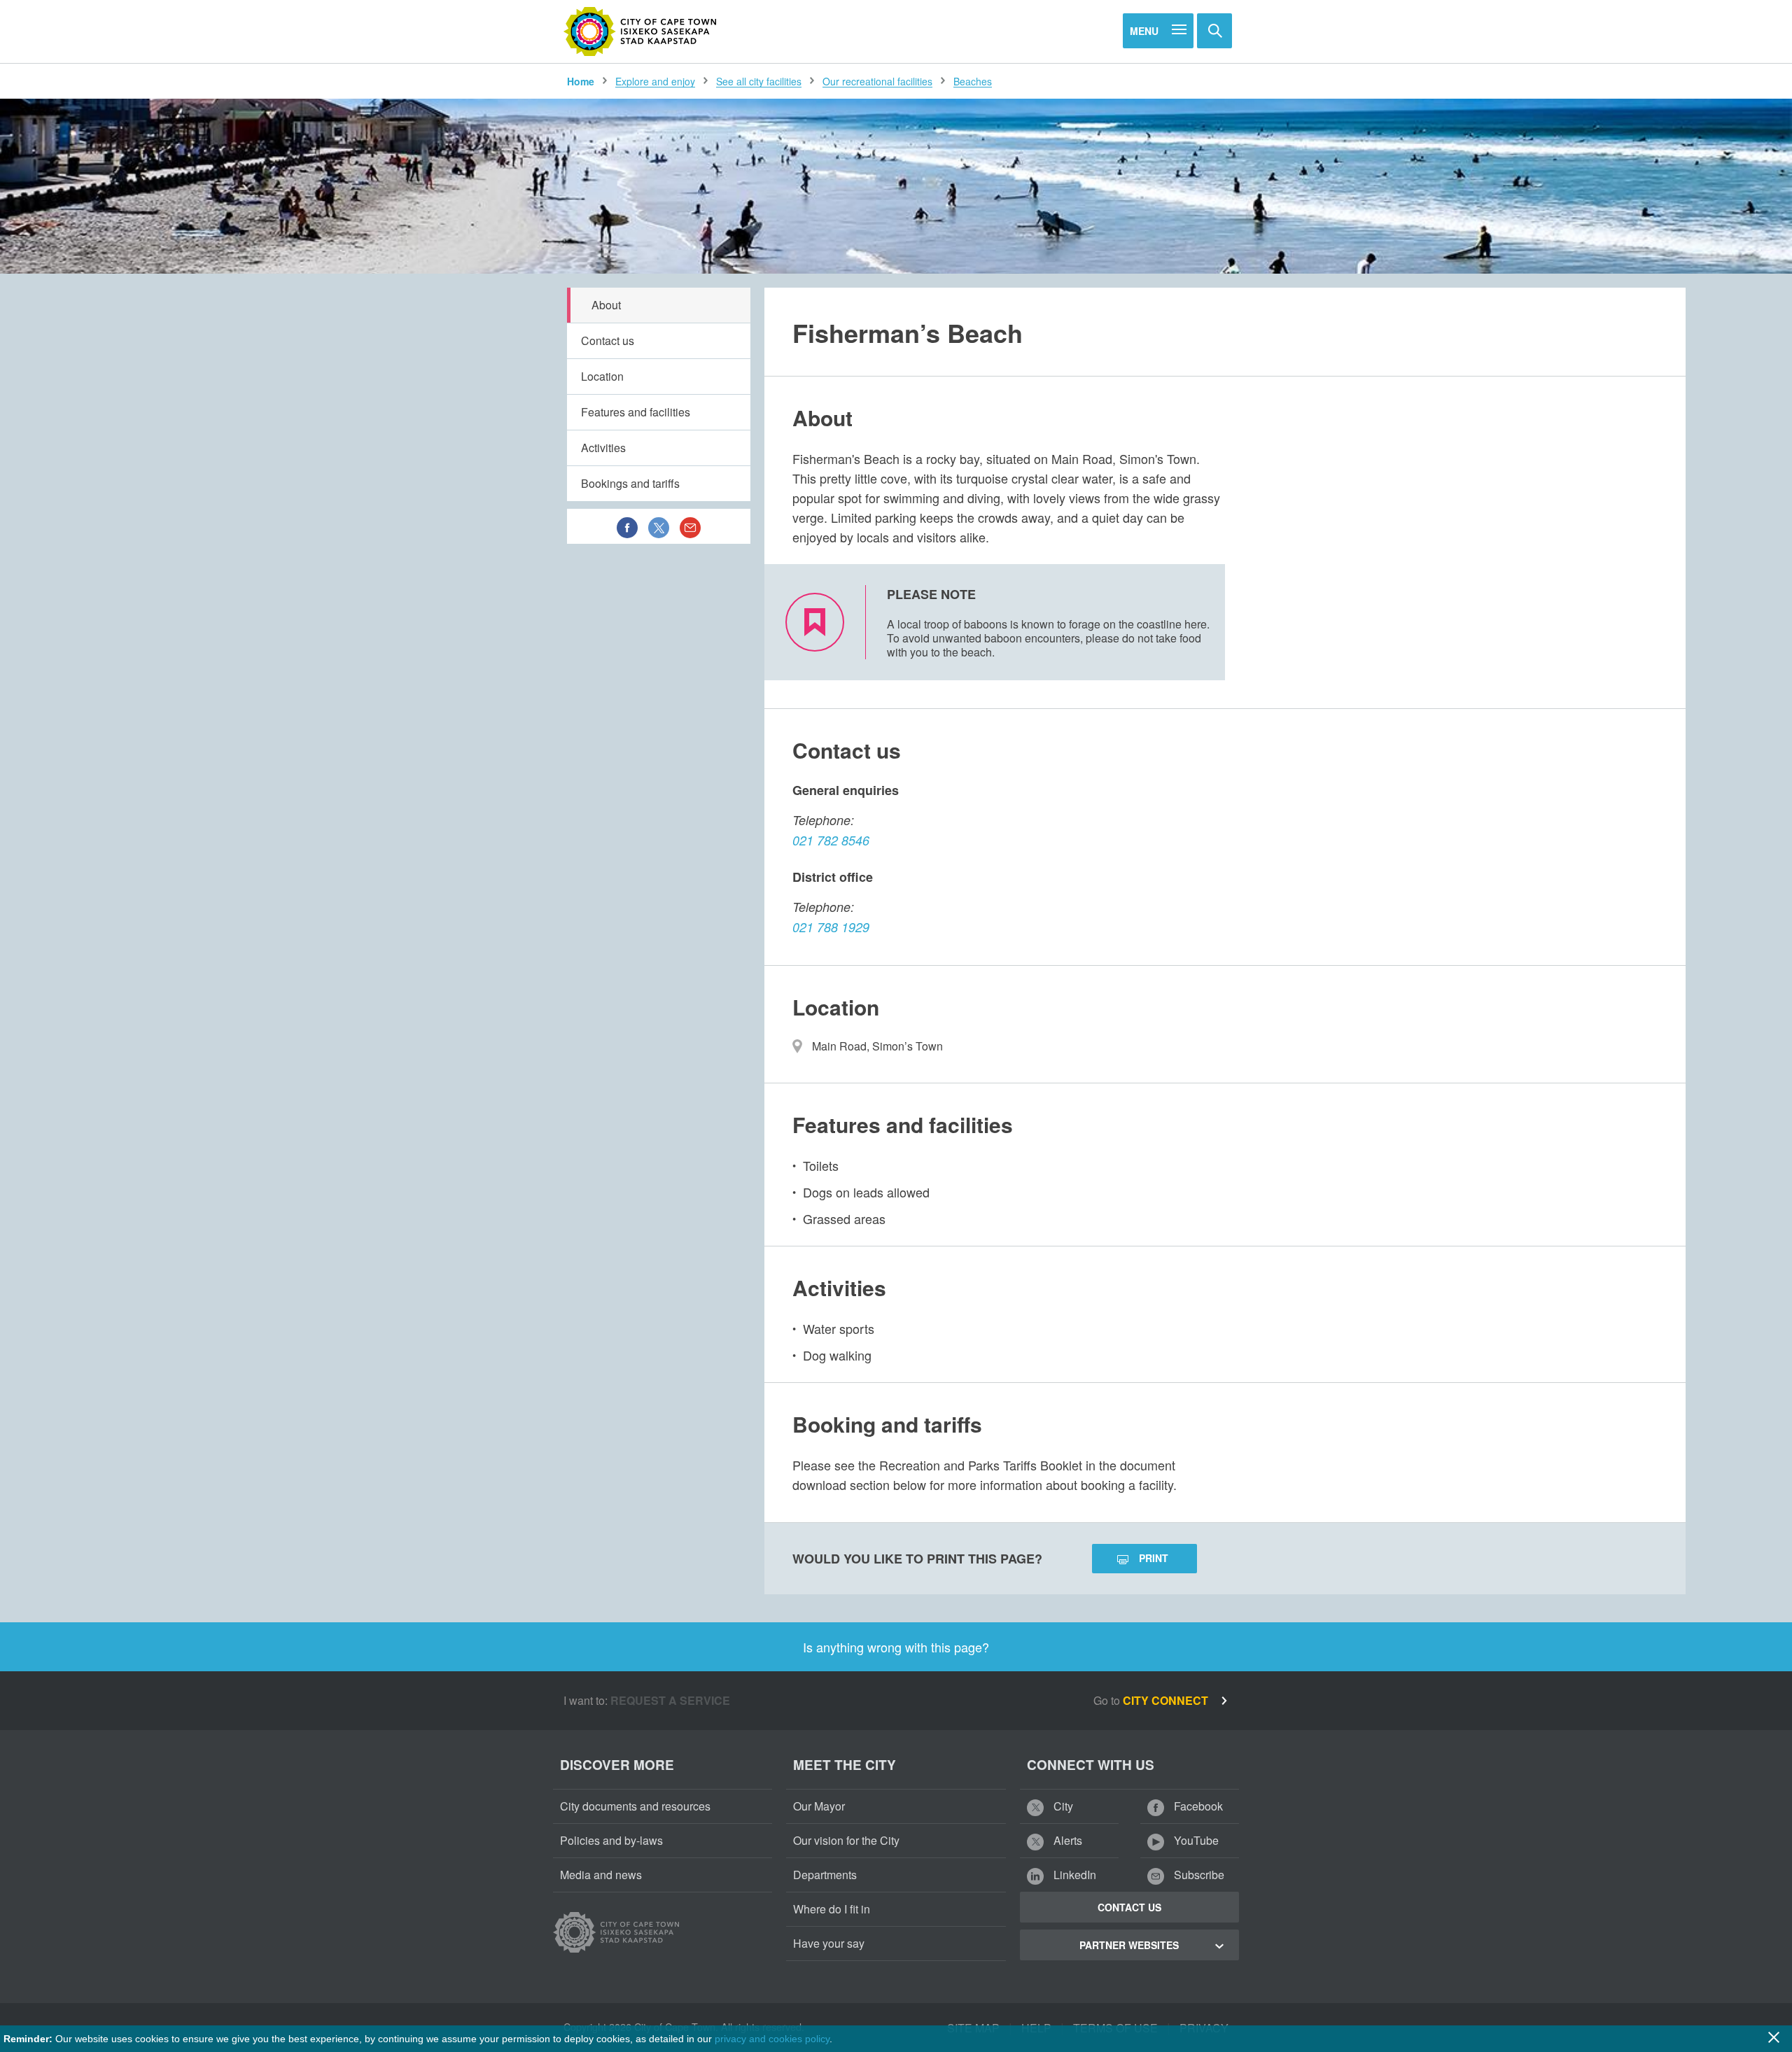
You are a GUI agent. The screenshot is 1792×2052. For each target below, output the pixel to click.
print (1154, 1558)
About (606, 305)
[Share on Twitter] (659, 526)
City (1062, 1806)
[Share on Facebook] (627, 526)
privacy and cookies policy (772, 2039)
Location (602, 376)
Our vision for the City (846, 1840)
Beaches (973, 81)
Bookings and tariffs (630, 483)
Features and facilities (636, 412)
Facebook (1197, 1806)
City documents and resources (635, 1806)
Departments (825, 1875)
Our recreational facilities (877, 81)
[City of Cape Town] (640, 31)
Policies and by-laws (611, 1840)
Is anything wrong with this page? (896, 1647)
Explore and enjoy (655, 81)
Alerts (1066, 1840)
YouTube (1195, 1840)
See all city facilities (759, 81)
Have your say (829, 1943)
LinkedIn (1073, 1875)
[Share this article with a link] (690, 526)
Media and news (601, 1875)
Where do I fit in (832, 1909)
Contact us (608, 340)
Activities (603, 448)
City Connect (1167, 1700)
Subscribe (1198, 1875)
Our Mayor (819, 1806)
